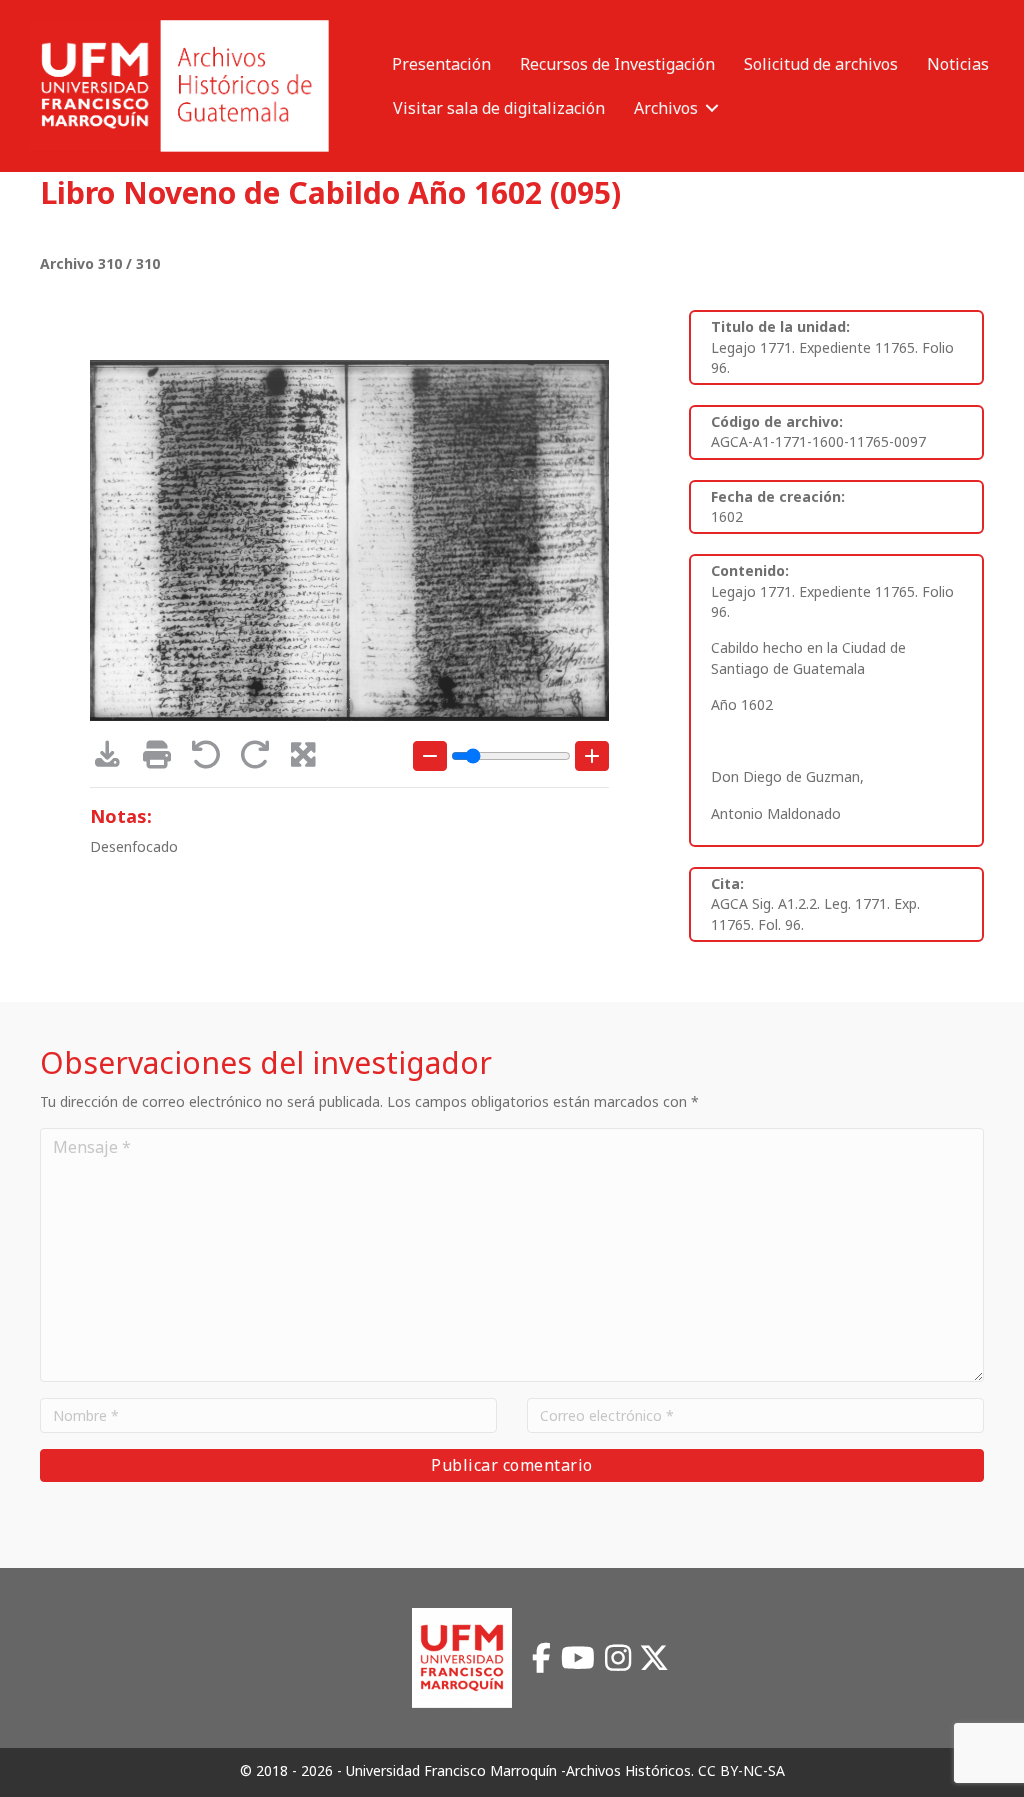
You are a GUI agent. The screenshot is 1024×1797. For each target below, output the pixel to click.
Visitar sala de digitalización (499, 108)
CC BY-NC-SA (741, 1770)
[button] (712, 108)
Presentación (441, 64)
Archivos (666, 108)
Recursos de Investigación (617, 64)
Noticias (958, 64)
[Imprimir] (163, 759)
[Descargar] (114, 759)
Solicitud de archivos (821, 64)
